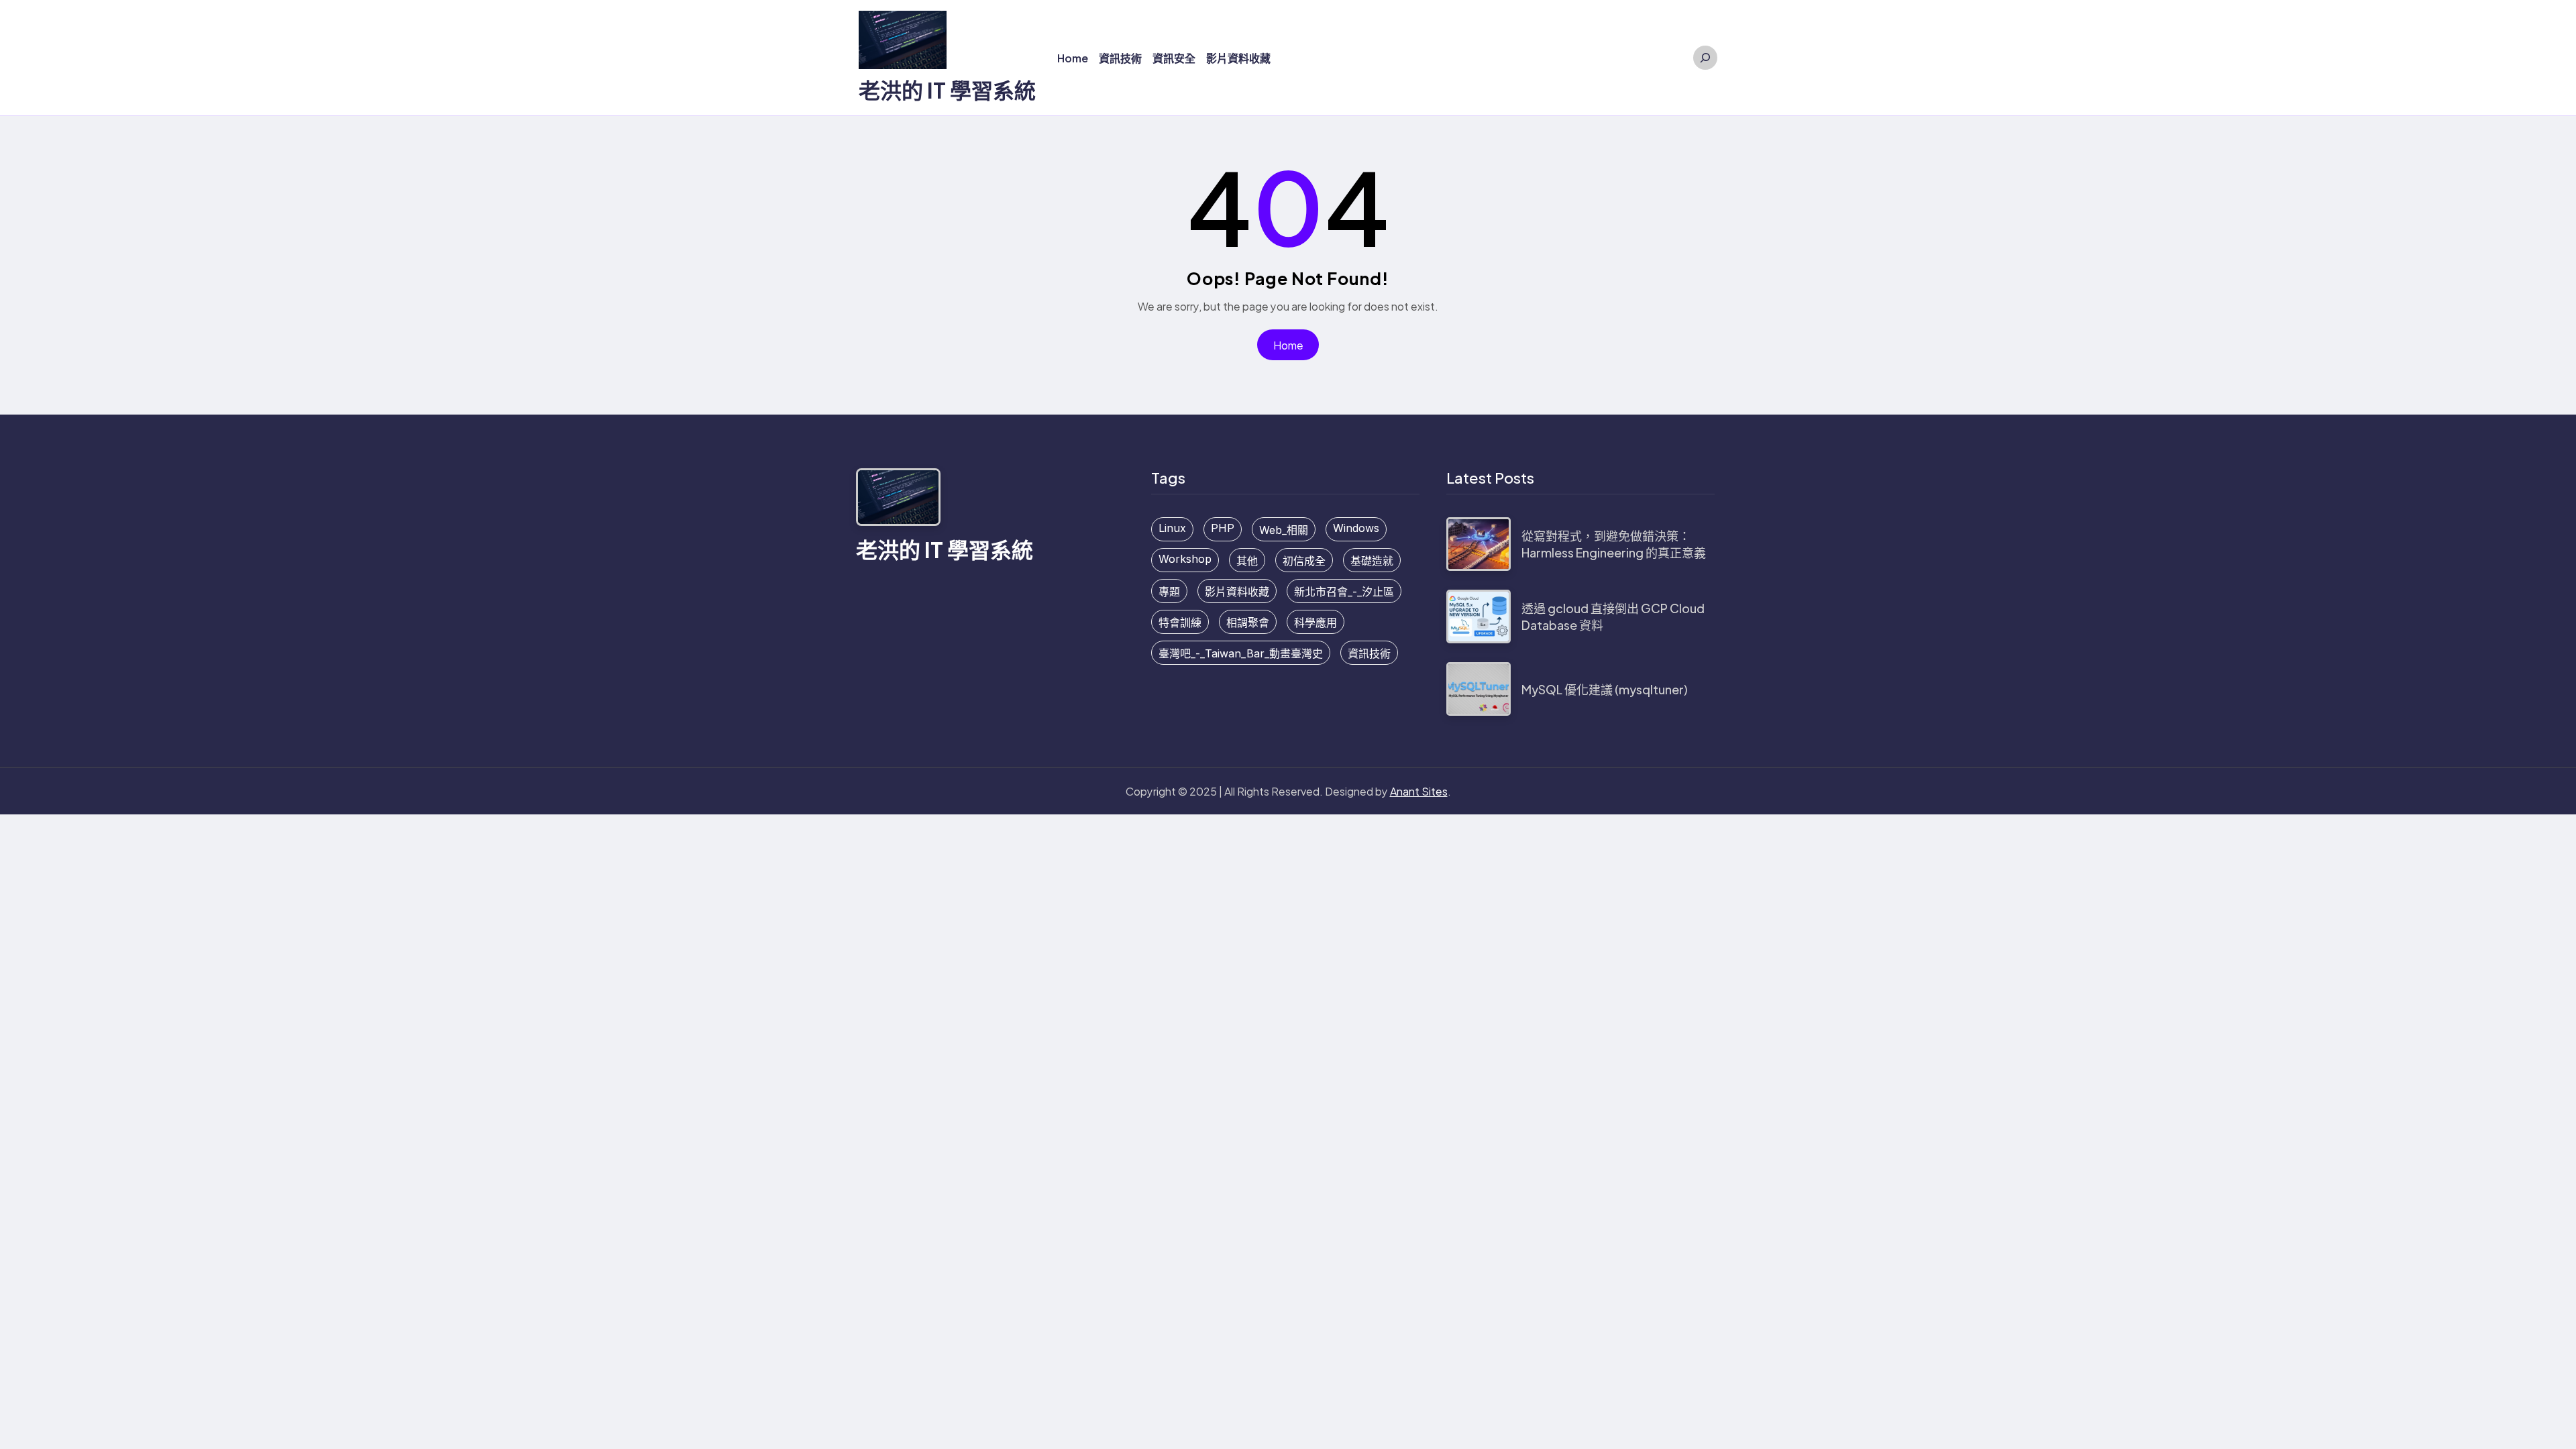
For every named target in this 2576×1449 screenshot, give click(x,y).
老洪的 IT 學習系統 (947, 90)
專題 (1169, 592)
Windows (1356, 528)
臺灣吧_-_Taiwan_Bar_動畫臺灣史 (1241, 653)
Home (1288, 345)
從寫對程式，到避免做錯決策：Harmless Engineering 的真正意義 (1614, 544)
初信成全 (1304, 561)
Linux (1172, 528)
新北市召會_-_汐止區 (1344, 592)
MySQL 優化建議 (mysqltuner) (1605, 689)
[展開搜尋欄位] (1705, 58)
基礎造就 (1372, 561)
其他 (1247, 561)
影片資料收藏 (1237, 592)
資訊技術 (1369, 653)
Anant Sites (1419, 791)
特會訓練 (1180, 623)
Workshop (1185, 559)
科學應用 (1316, 623)
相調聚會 (1248, 623)
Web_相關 (1284, 530)
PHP (1223, 528)
